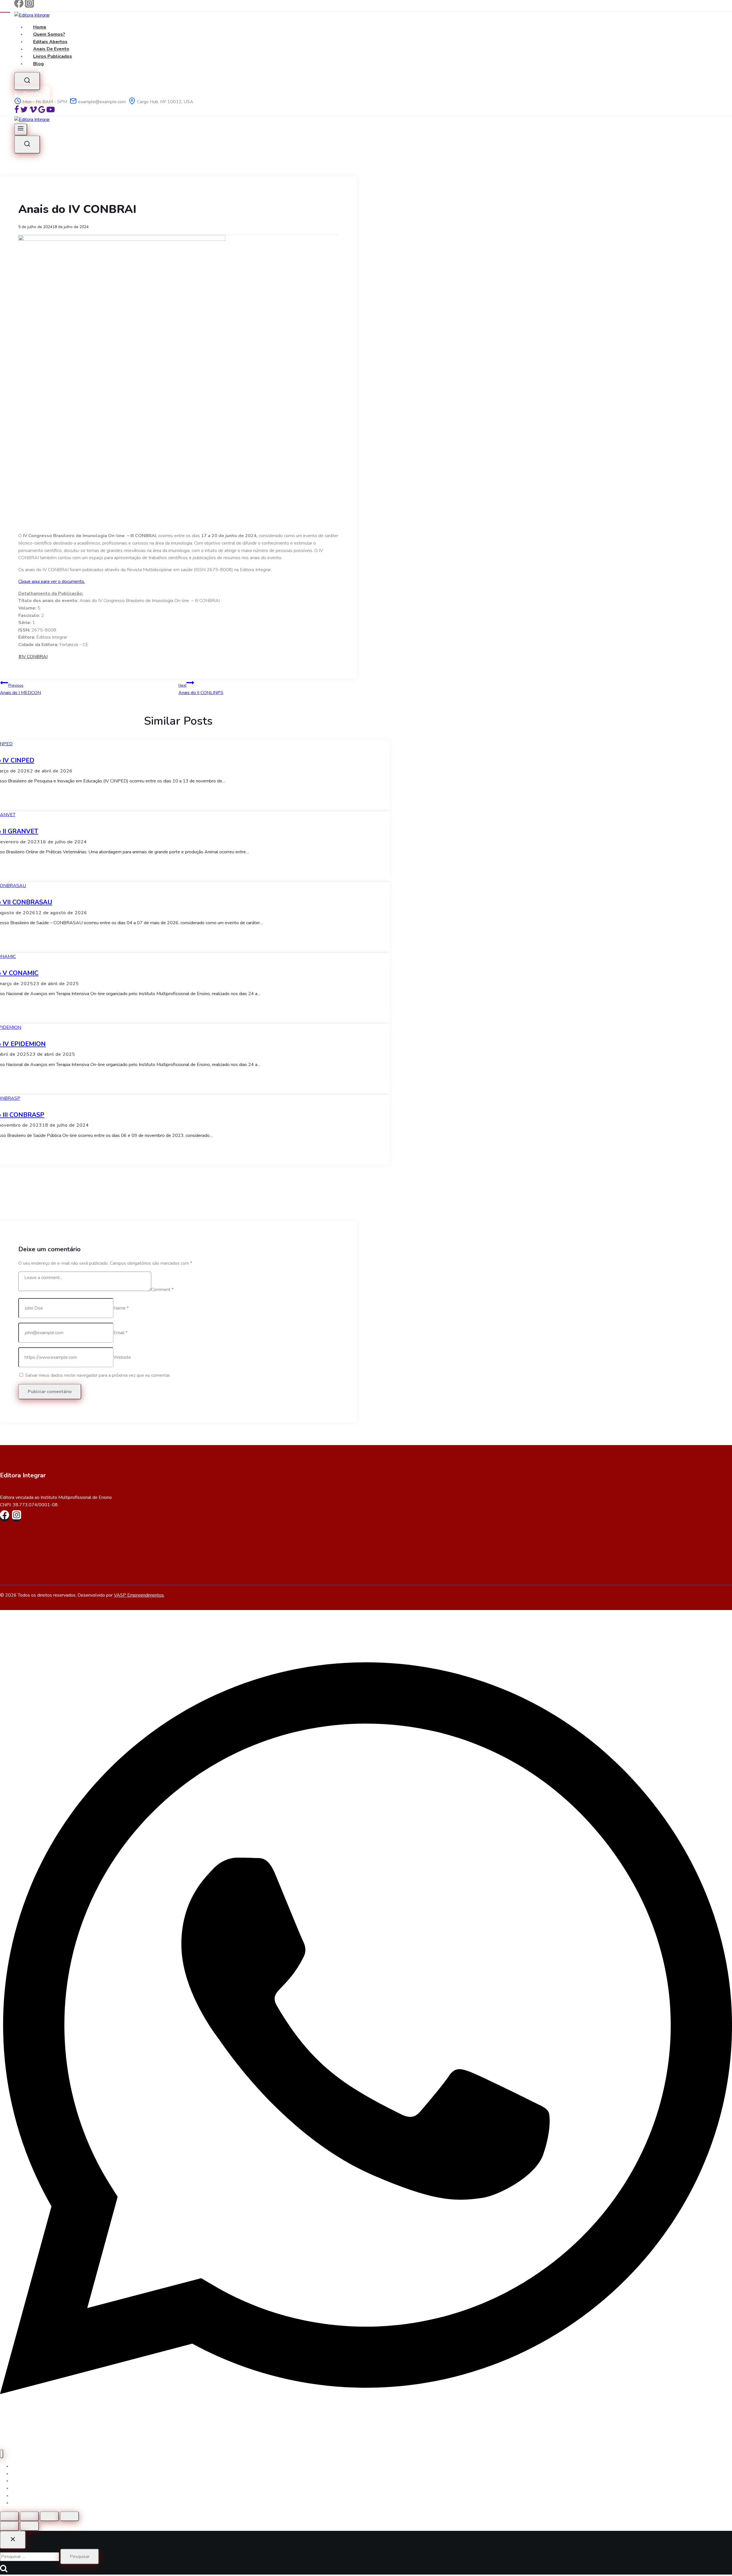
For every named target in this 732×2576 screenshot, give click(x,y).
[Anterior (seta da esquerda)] (9, 2526)
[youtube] (51, 112)
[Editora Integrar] (32, 15)
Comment (162, 1290)
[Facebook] (19, 6)
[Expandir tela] (29, 2516)
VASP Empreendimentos (139, 1595)
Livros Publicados (53, 56)
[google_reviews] (42, 112)
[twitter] (24, 112)
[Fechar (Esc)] (69, 2516)
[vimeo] (33, 112)
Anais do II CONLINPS (201, 689)
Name (121, 1308)
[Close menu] (2, 2454)
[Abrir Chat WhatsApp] (366, 2445)
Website (122, 1357)
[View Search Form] (27, 81)
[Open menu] (21, 130)
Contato (32, 93)
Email (121, 1333)
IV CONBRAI (33, 657)
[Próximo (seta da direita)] (29, 2526)
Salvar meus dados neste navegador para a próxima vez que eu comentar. (98, 1375)
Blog (38, 64)
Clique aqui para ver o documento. (52, 581)
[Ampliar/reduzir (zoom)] (9, 2516)
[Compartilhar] (49, 2516)
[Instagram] (29, 6)
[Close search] (13, 2540)
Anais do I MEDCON (20, 689)
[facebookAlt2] (17, 112)
